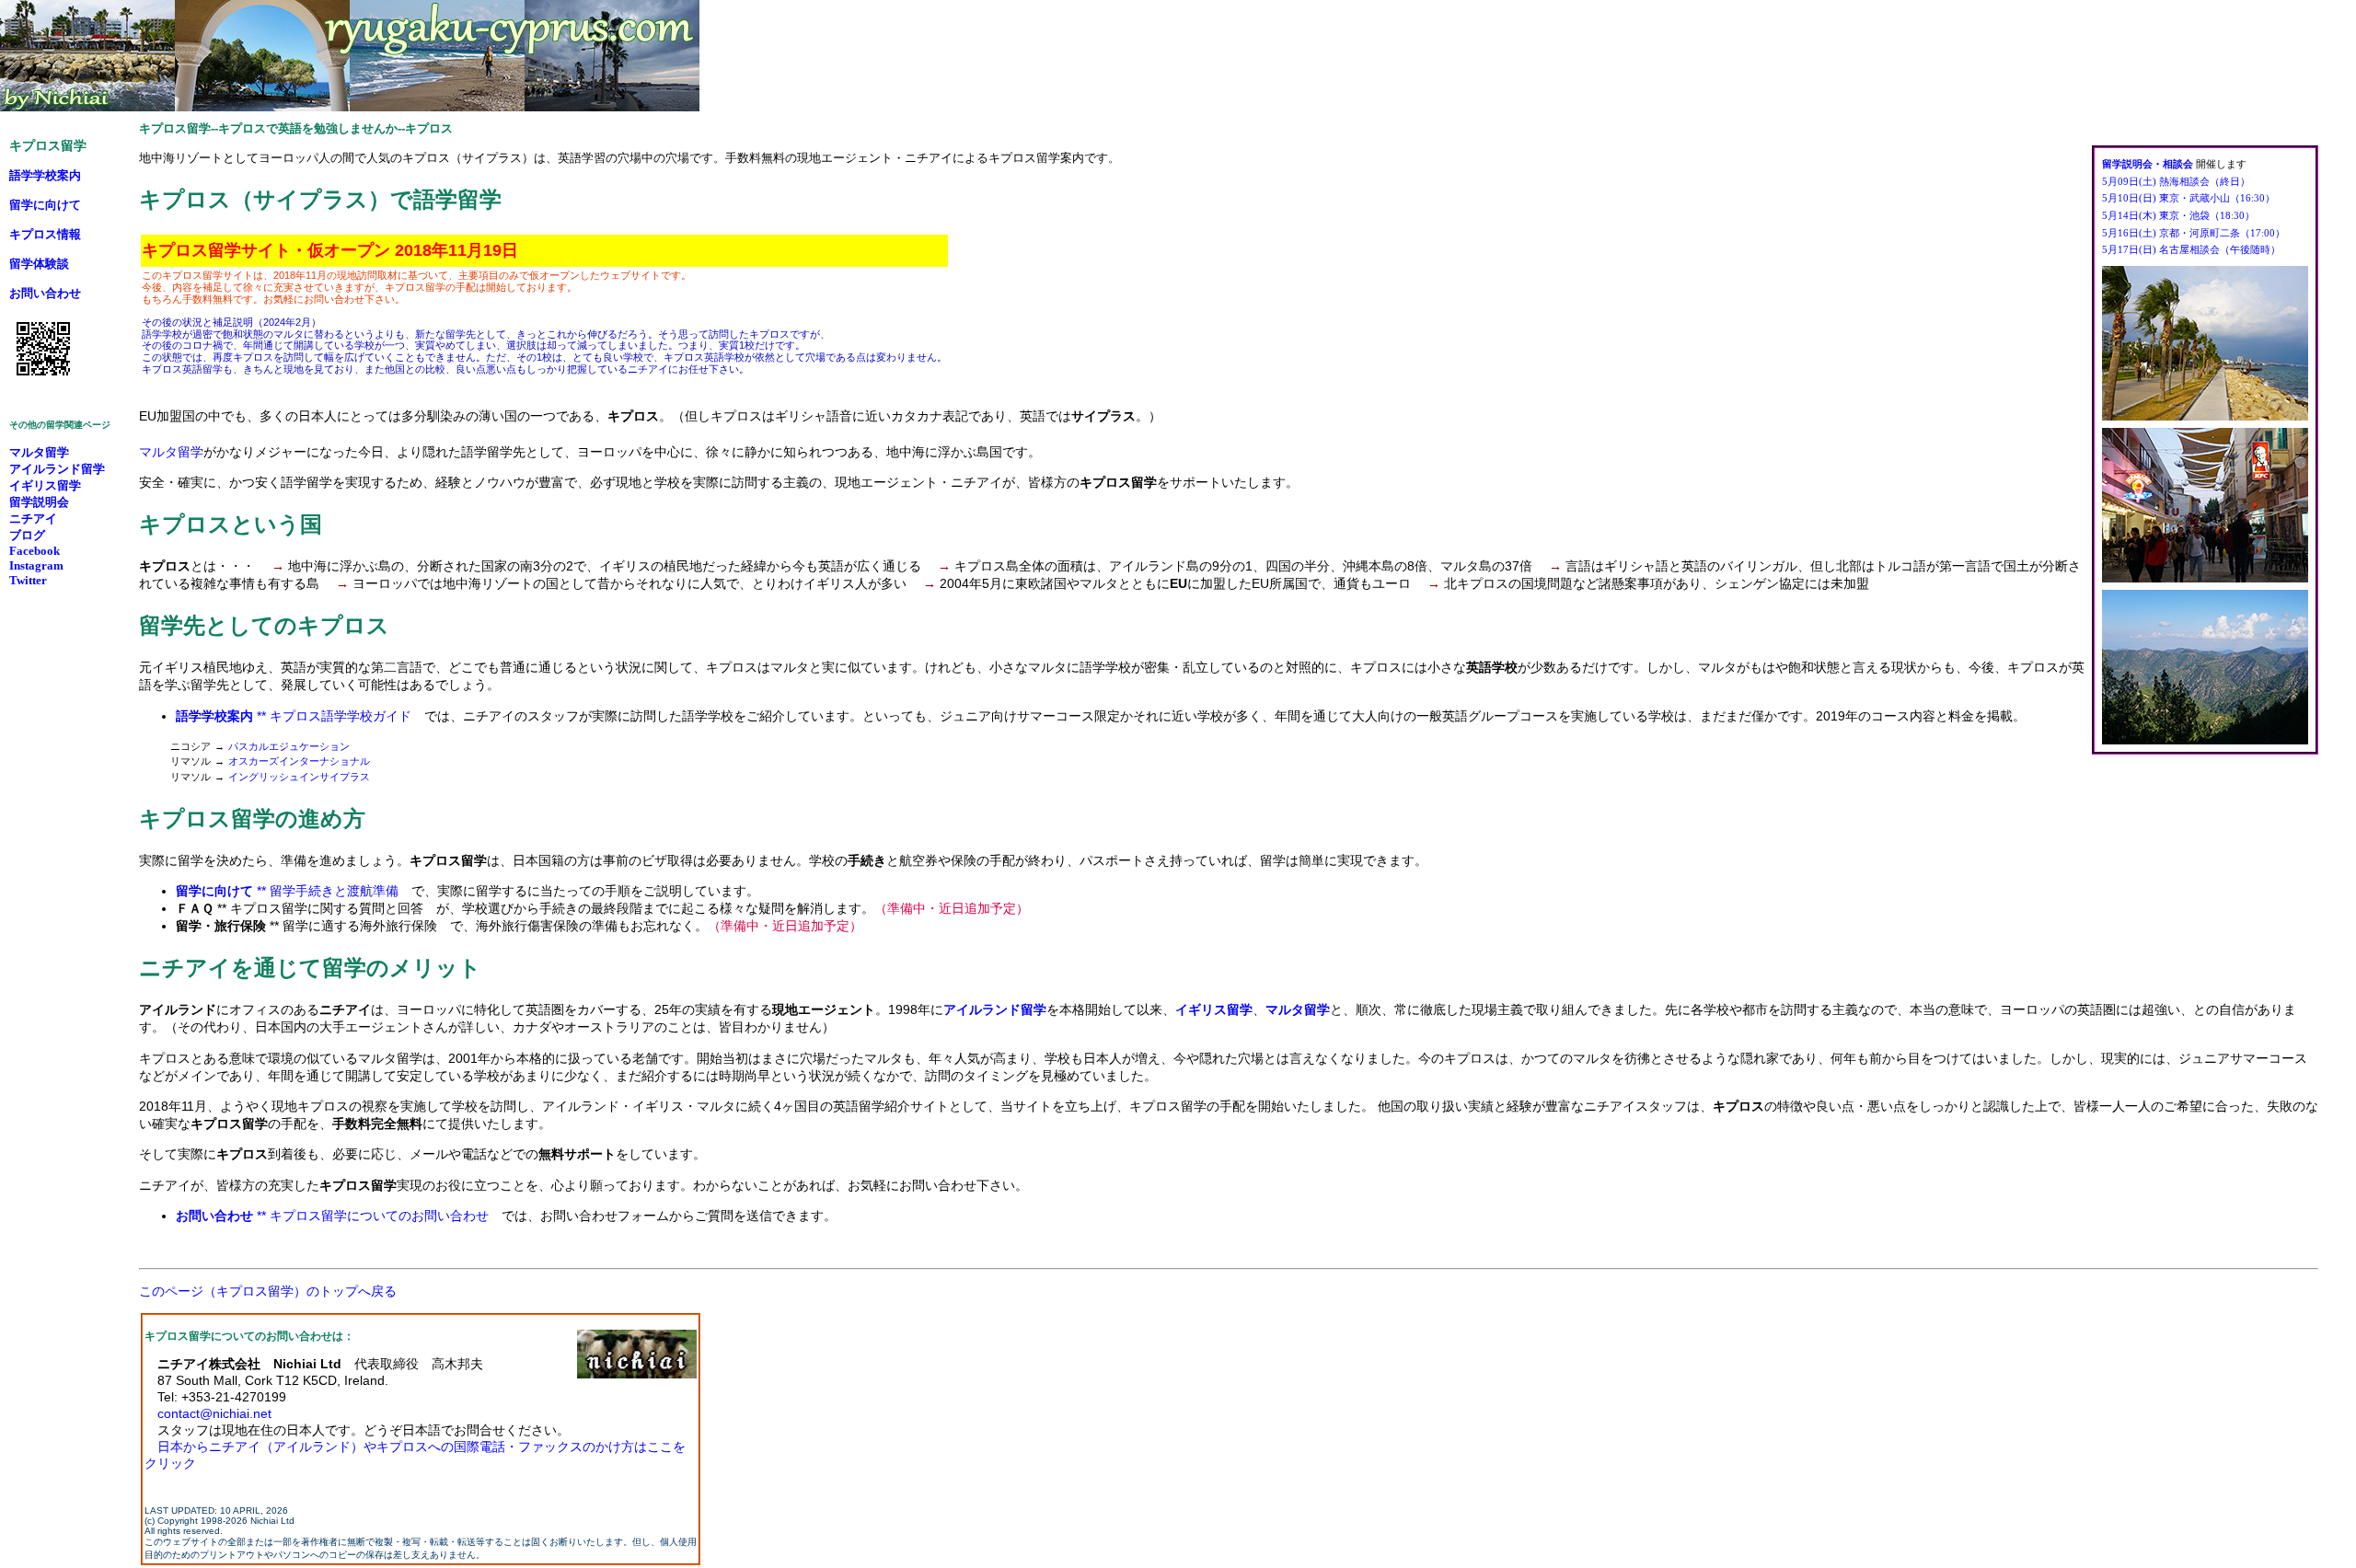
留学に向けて (45, 205)
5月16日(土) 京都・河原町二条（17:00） (2194, 233)
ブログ (27, 535)
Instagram (36, 565)
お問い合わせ (45, 293)
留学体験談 (39, 264)
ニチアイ (33, 519)
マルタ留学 (171, 452)
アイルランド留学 (57, 469)
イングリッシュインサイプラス (299, 777)
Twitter (28, 580)
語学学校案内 (45, 175)
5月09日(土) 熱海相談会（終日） (2176, 181)
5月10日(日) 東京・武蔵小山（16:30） (2189, 198)
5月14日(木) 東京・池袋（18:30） (2178, 215)
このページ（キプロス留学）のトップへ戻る (268, 1291)
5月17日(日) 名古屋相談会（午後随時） (2191, 249)
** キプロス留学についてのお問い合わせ (332, 1216)
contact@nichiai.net (214, 1413)
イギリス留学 (45, 485)
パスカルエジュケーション (289, 746)
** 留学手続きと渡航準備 (287, 891)
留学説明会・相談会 (2148, 164)
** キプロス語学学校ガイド (294, 716)
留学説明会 (39, 502)
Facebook (35, 551)
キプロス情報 (45, 234)
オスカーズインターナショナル (299, 761)
